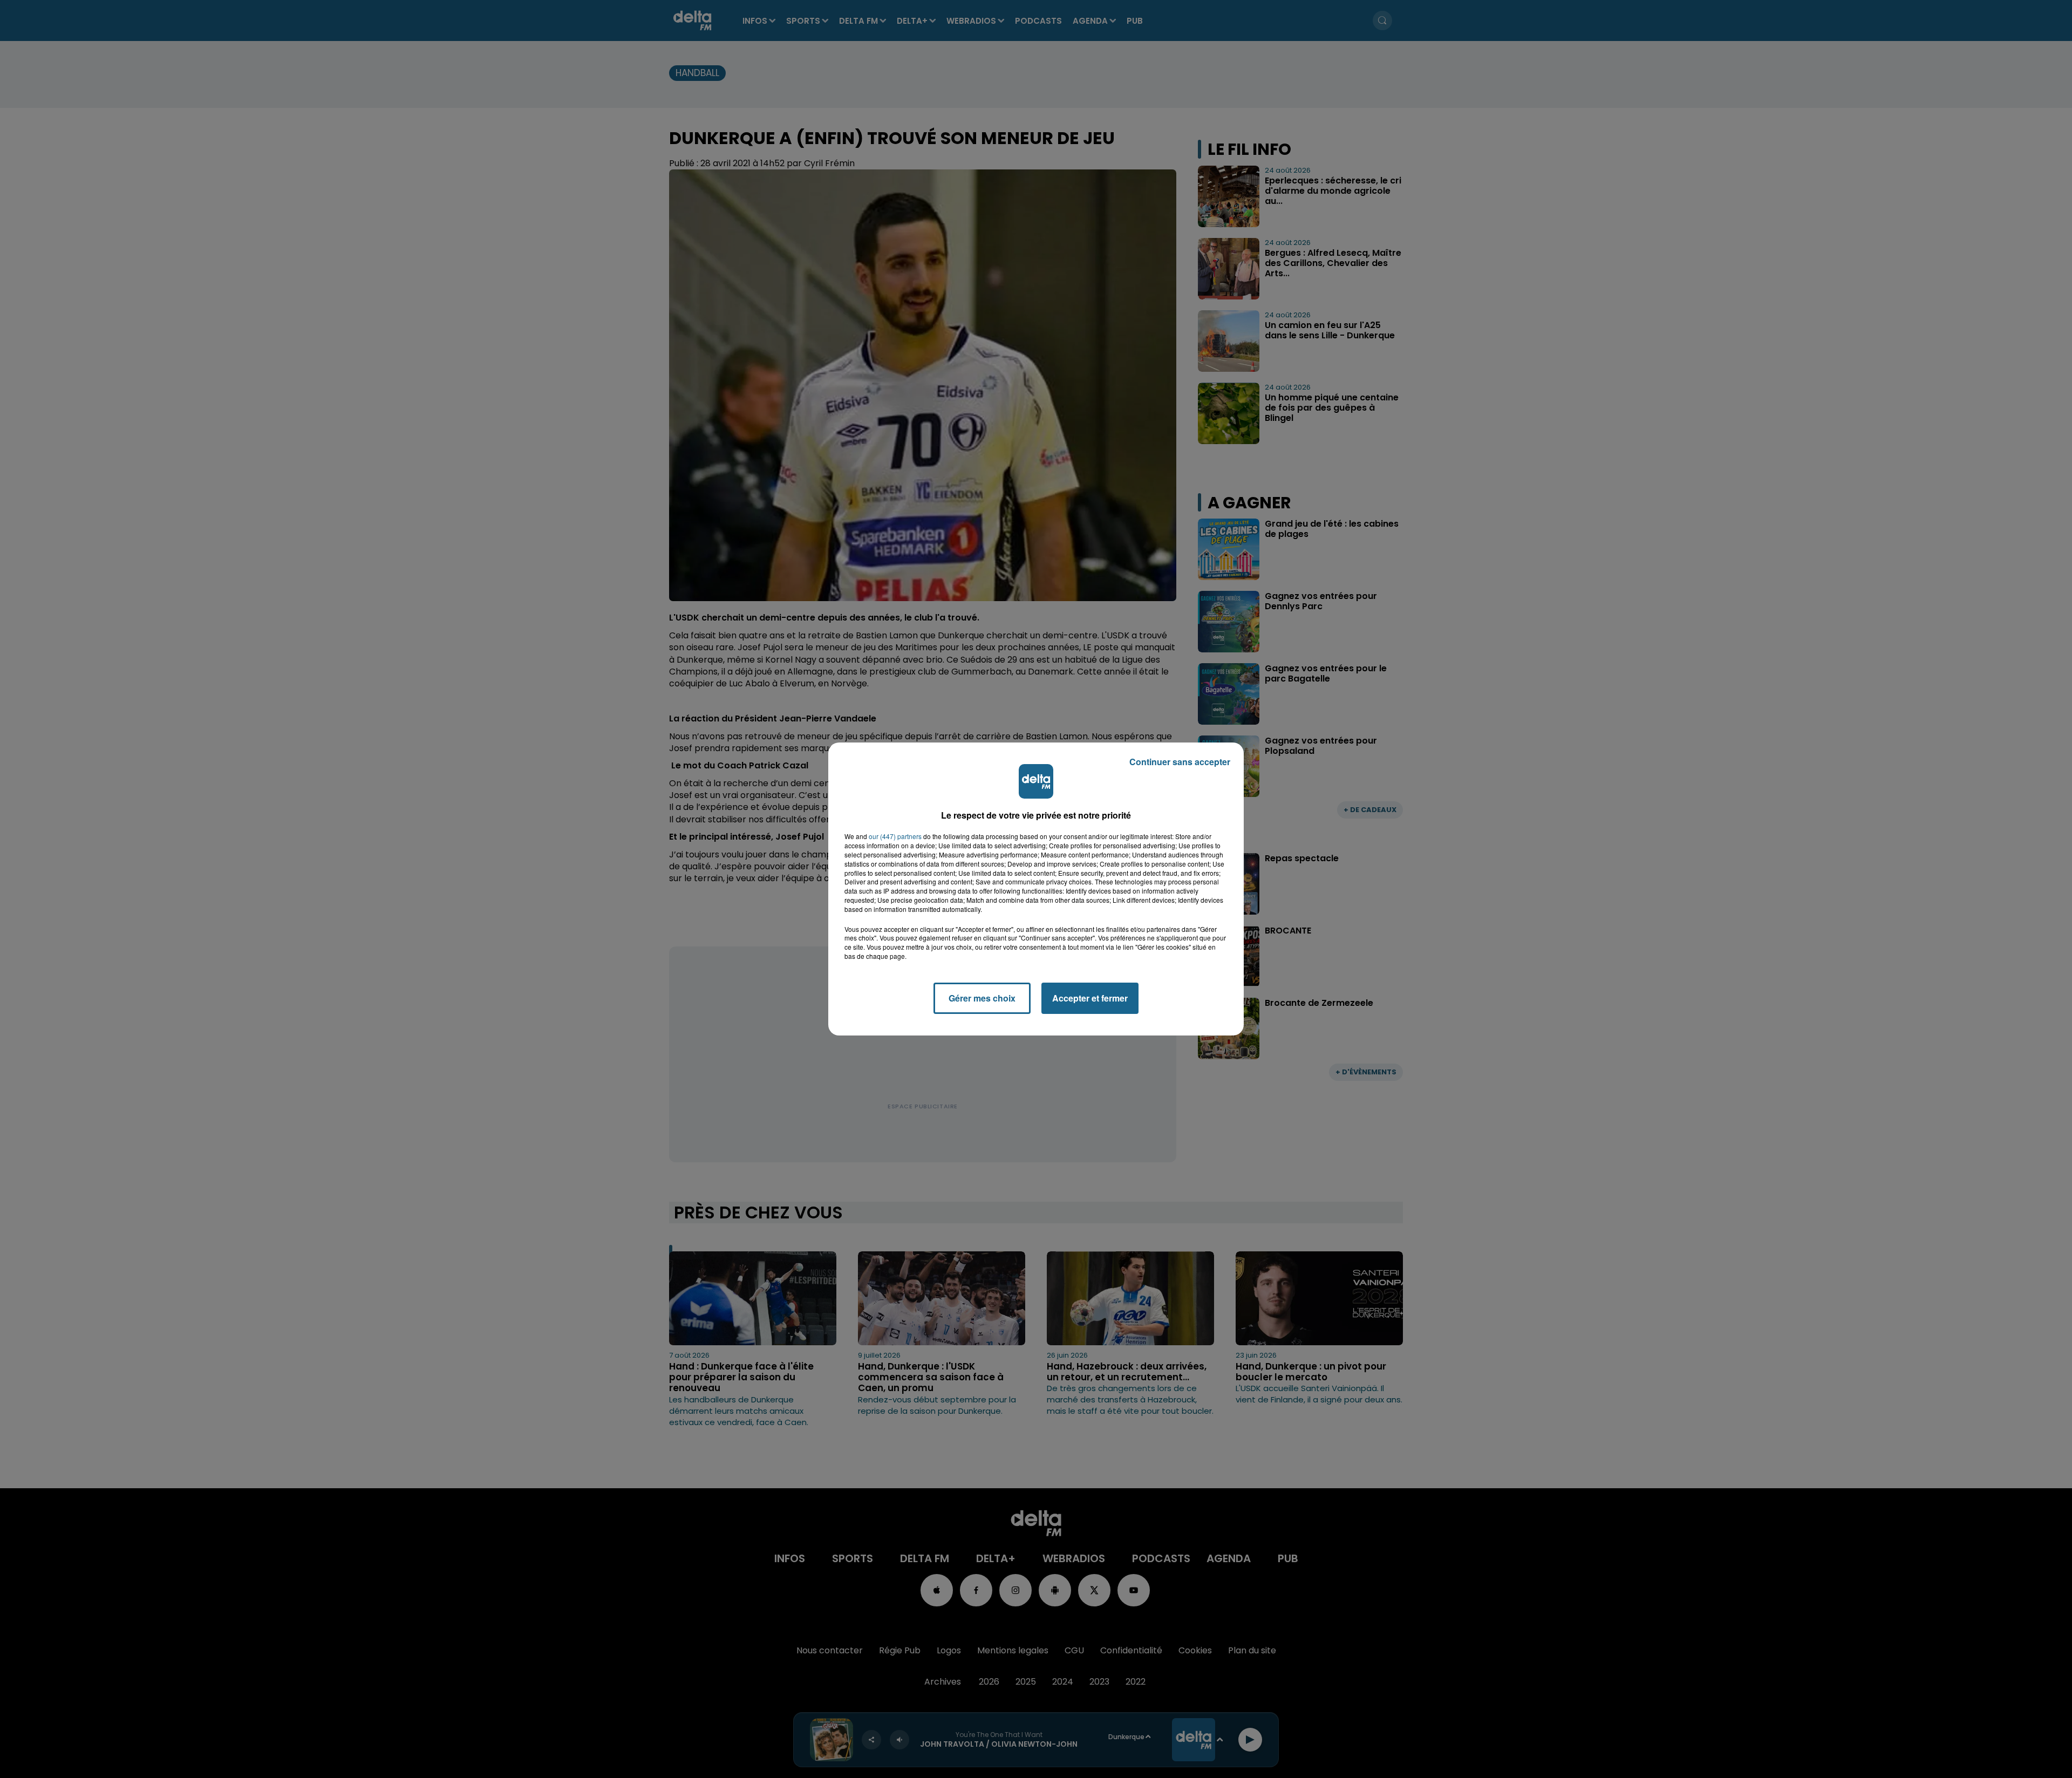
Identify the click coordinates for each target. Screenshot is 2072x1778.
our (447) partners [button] (895, 836)
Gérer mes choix (982, 998)
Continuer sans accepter (1180, 762)
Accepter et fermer (1090, 998)
